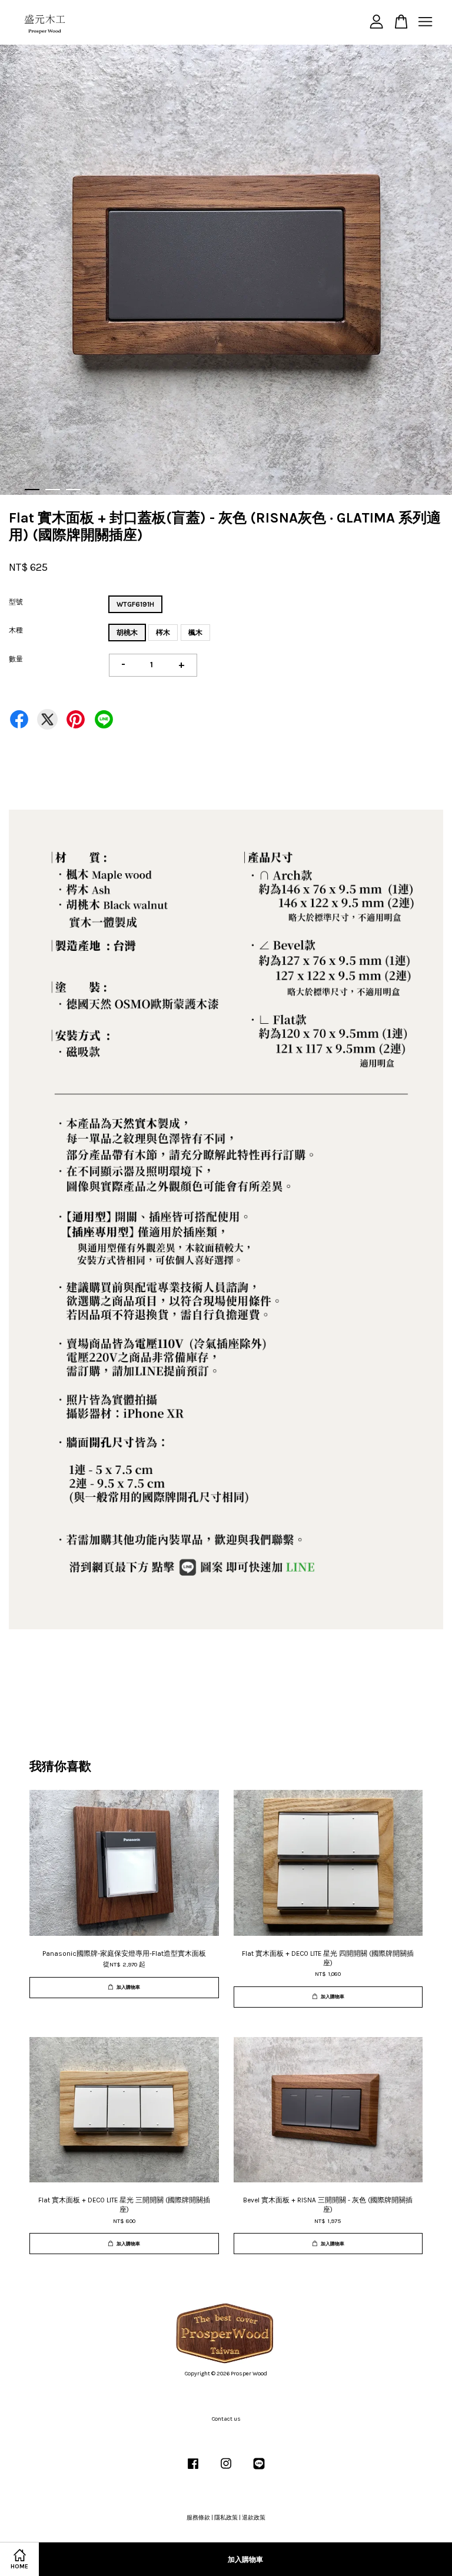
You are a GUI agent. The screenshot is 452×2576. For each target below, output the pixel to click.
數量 (16, 659)
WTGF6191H (135, 604)
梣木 (163, 633)
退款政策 (254, 2518)
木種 (16, 630)
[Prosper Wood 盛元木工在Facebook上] (193, 2470)
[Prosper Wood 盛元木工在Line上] (259, 2470)
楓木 (195, 633)
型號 (16, 602)
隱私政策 (226, 2518)
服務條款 (198, 2518)
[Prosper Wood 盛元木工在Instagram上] (226, 2470)
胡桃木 (127, 633)
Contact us (226, 2419)
